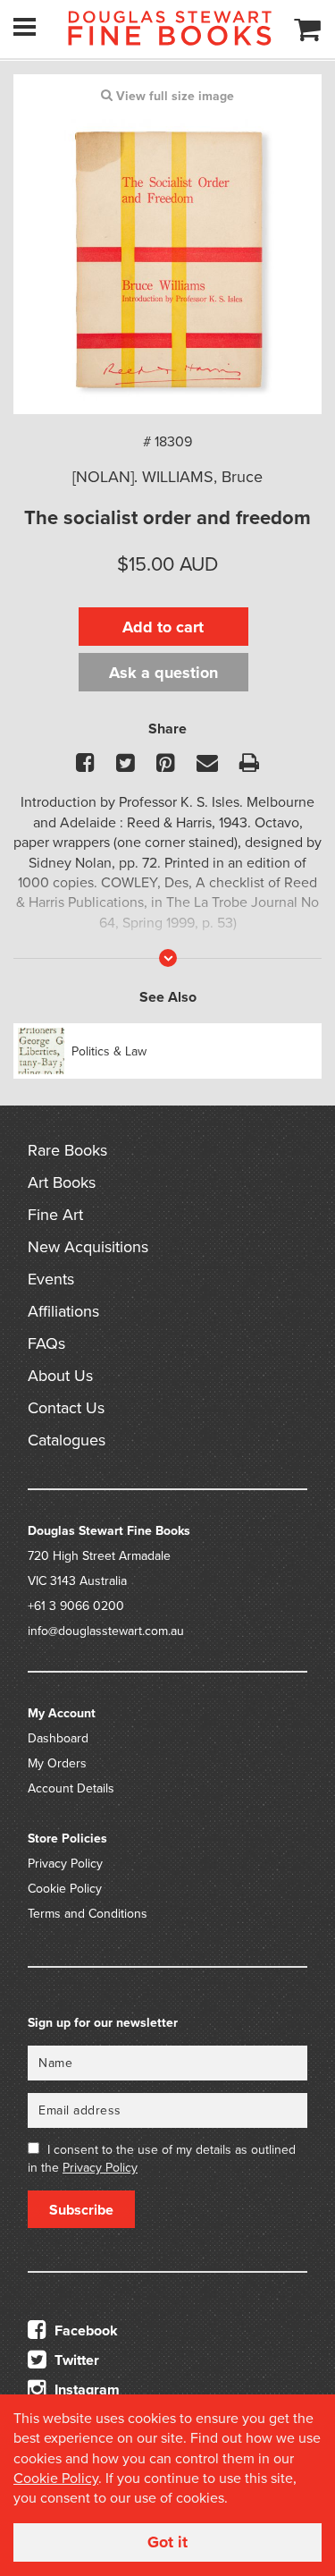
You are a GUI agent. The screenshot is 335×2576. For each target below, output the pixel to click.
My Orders (57, 1763)
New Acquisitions (88, 1247)
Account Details (71, 1788)
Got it (167, 2542)
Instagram (85, 2390)
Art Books (62, 1182)
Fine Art (55, 1215)
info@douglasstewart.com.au (106, 1631)
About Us (60, 1376)
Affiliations (63, 1311)
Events (51, 1279)
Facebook (84, 2331)
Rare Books (67, 1150)
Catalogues (67, 1440)
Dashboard (58, 1738)
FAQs (46, 1343)
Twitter (75, 2360)
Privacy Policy (65, 1864)
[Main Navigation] (25, 27)
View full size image (173, 96)
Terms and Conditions (88, 1914)
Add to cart (163, 627)
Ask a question (163, 673)
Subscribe (81, 2210)
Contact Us (66, 1408)
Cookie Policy (65, 1889)
